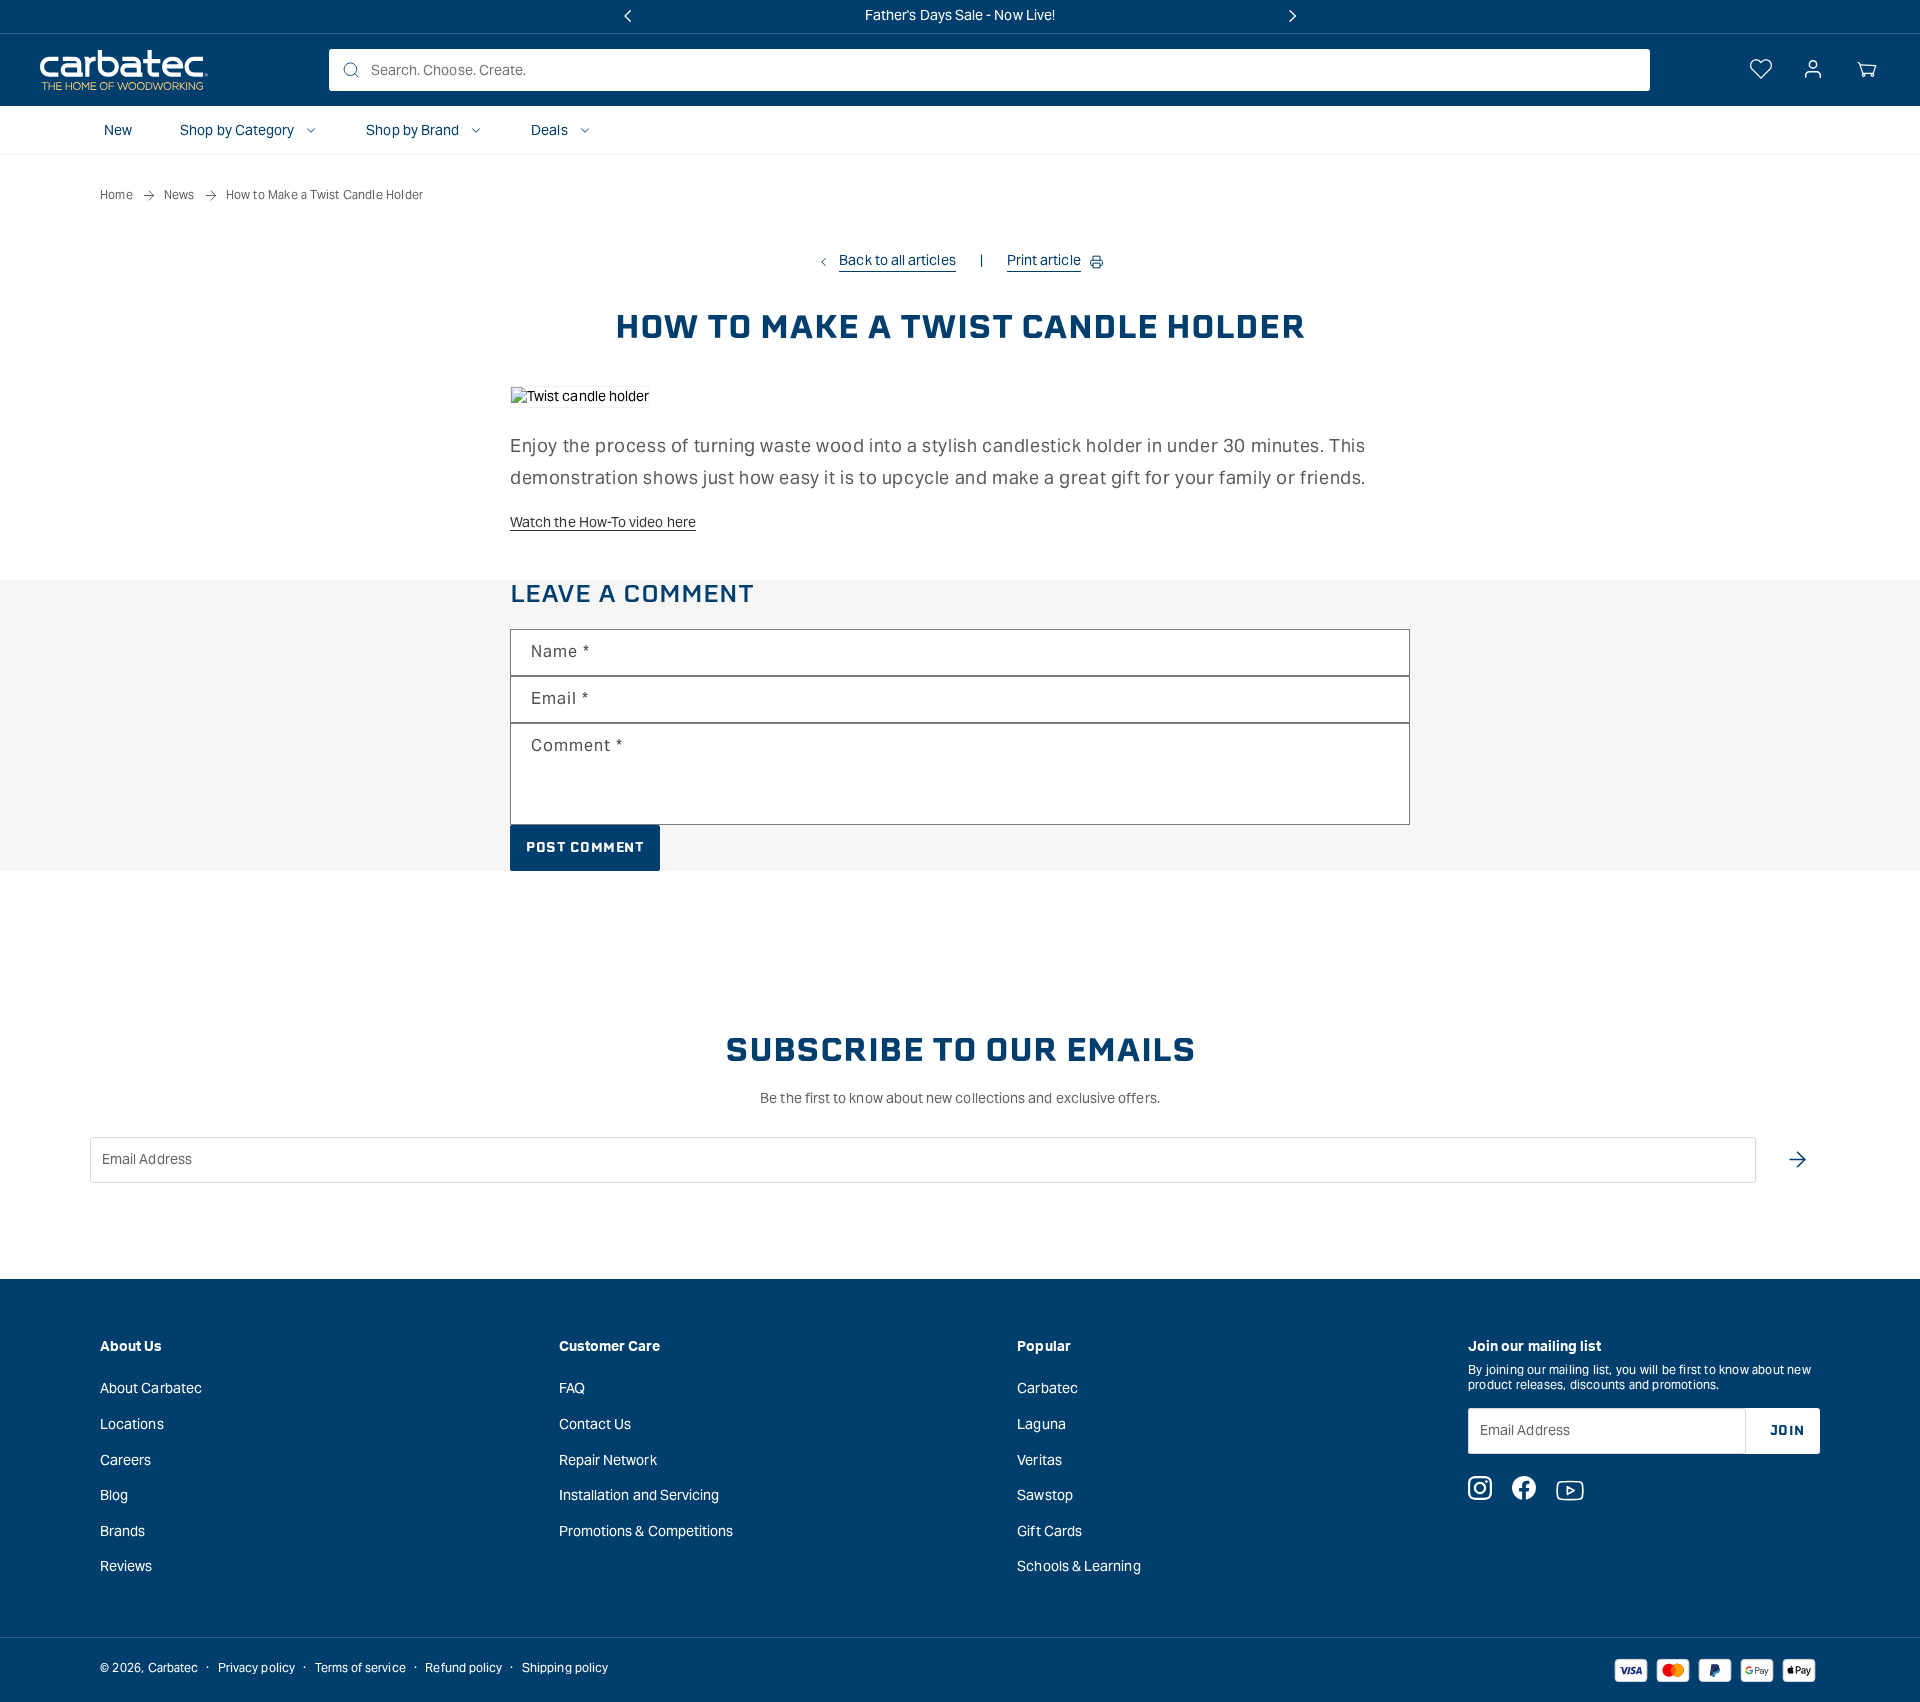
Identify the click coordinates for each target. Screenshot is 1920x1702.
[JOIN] (1797, 1160)
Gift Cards (1049, 1531)
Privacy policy (256, 1667)
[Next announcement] (1292, 16)
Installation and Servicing (639, 1495)
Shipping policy (565, 1667)
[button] (1867, 70)
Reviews (126, 1566)
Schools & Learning (1078, 1566)
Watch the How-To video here (603, 522)
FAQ (572, 1388)
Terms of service (360, 1667)
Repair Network (608, 1460)
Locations (132, 1424)
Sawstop (1045, 1495)
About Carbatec (151, 1388)
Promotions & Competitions (646, 1531)
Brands (122, 1531)
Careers (126, 1460)
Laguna (1041, 1424)
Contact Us (595, 1424)
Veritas (1039, 1460)
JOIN (1787, 1430)
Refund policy (463, 1667)
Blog (114, 1495)
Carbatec (1047, 1388)
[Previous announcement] (628, 16)
